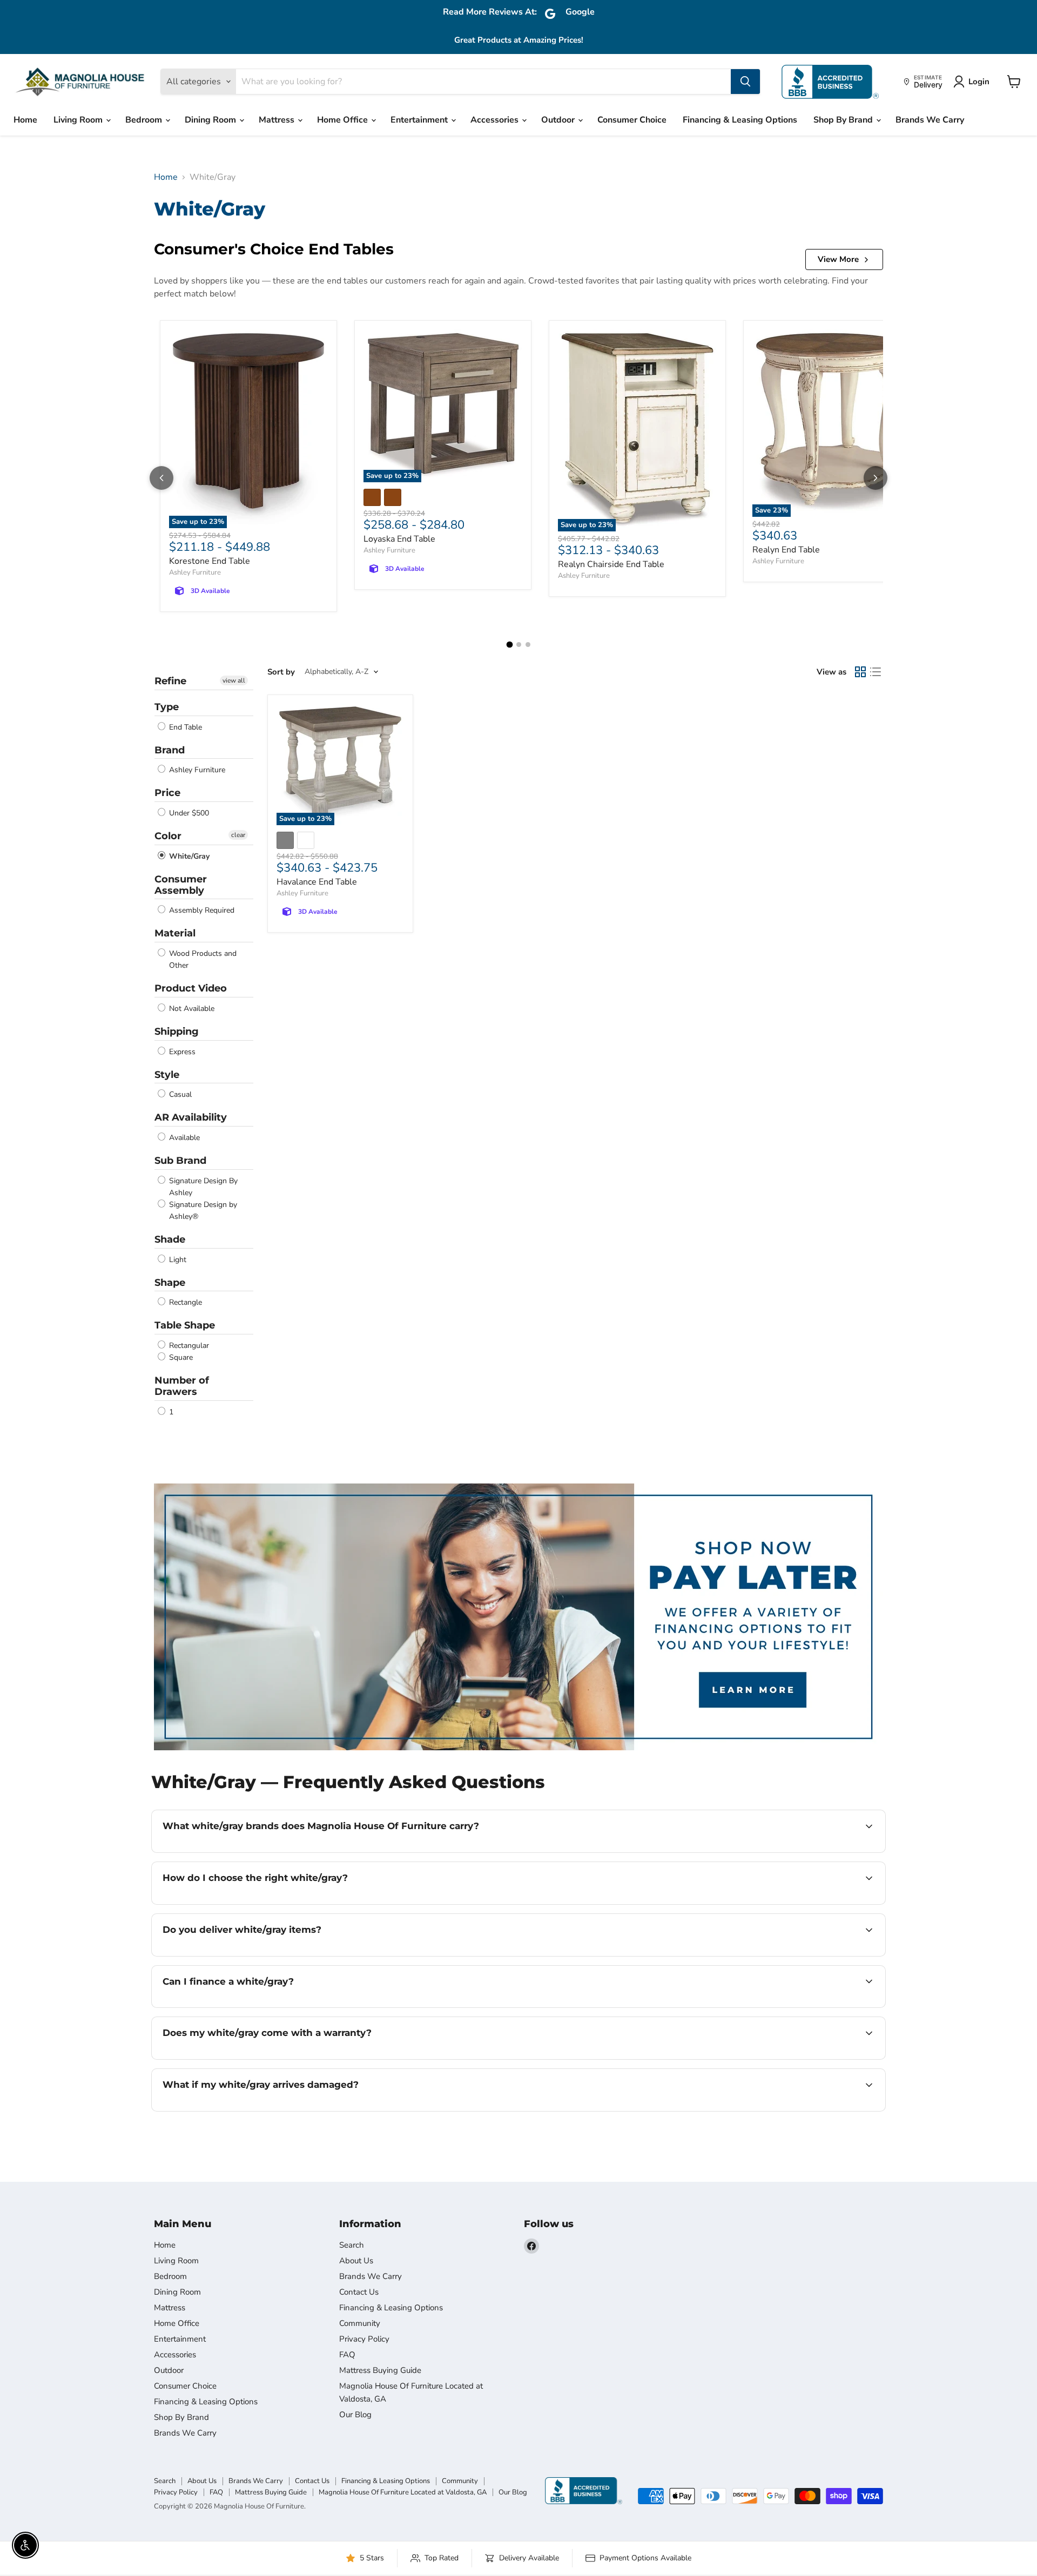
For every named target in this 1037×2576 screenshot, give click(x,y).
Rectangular (188, 1346)
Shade (170, 1239)
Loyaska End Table (399, 539)
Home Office (344, 120)
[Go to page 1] (509, 645)
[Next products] (876, 478)
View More (838, 259)
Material (175, 933)
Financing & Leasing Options (740, 120)
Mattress (278, 120)
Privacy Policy (364, 2339)
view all (234, 680)
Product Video (191, 988)
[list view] (876, 672)
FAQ (347, 2355)
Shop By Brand (844, 120)
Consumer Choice (632, 120)
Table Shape (185, 1325)
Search (352, 2245)
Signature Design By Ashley (202, 1187)
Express (181, 1052)
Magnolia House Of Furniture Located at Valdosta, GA (403, 2492)
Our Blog (355, 2415)
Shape (170, 1283)
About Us (356, 2261)
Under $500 (188, 813)
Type (167, 707)
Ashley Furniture (195, 572)
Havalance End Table (317, 882)
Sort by (281, 672)
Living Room (79, 120)
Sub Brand (180, 1161)
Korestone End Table (210, 561)
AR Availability (191, 1117)
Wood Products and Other (202, 959)
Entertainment (420, 120)
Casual (179, 1094)
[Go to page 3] (528, 645)
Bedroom (145, 120)
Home (25, 120)
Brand (170, 750)
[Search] (745, 82)
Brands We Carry (930, 120)
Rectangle (184, 1302)
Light (177, 1260)
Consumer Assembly (181, 885)
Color (168, 836)
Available (183, 1138)
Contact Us (359, 2292)
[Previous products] (161, 478)
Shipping (177, 1031)
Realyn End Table (786, 550)
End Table (184, 727)
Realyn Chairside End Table (611, 564)
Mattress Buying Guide (380, 2370)
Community (360, 2323)
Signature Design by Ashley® (202, 1211)
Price (167, 793)
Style (167, 1075)
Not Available (191, 1009)
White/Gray (188, 856)
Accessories (496, 120)
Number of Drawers (182, 1386)
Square (180, 1357)
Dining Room (211, 120)
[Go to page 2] (519, 645)
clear (238, 835)
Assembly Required (201, 910)
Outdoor (559, 120)
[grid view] (860, 672)
